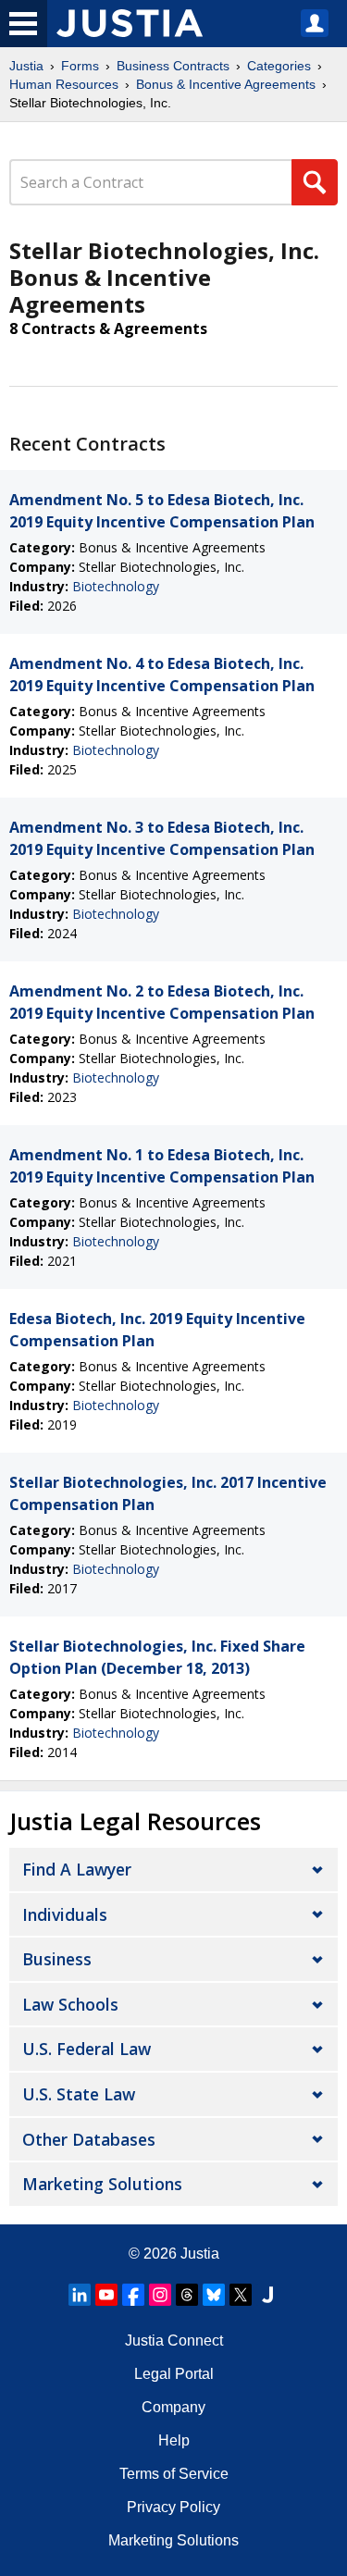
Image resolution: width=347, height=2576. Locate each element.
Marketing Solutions (102, 2184)
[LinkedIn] (80, 2295)
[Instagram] (160, 2295)
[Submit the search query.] (315, 182)
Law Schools (70, 2004)
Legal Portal (174, 2374)
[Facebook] (133, 2295)
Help (174, 2440)
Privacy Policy (173, 2507)
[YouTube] (106, 2295)
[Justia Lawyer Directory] (267, 2295)
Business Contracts (173, 66)
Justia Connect (174, 2341)
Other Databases (89, 2139)
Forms (80, 66)
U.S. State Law (79, 2094)
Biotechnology (116, 586)
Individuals (65, 1914)
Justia (26, 66)
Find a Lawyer (77, 1869)
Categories (279, 66)
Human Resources (64, 84)
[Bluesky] (214, 2295)
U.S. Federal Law (87, 2049)
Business (57, 1959)
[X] (241, 2295)
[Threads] (187, 2295)
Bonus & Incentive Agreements (226, 84)
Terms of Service (174, 2474)
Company (173, 2407)
